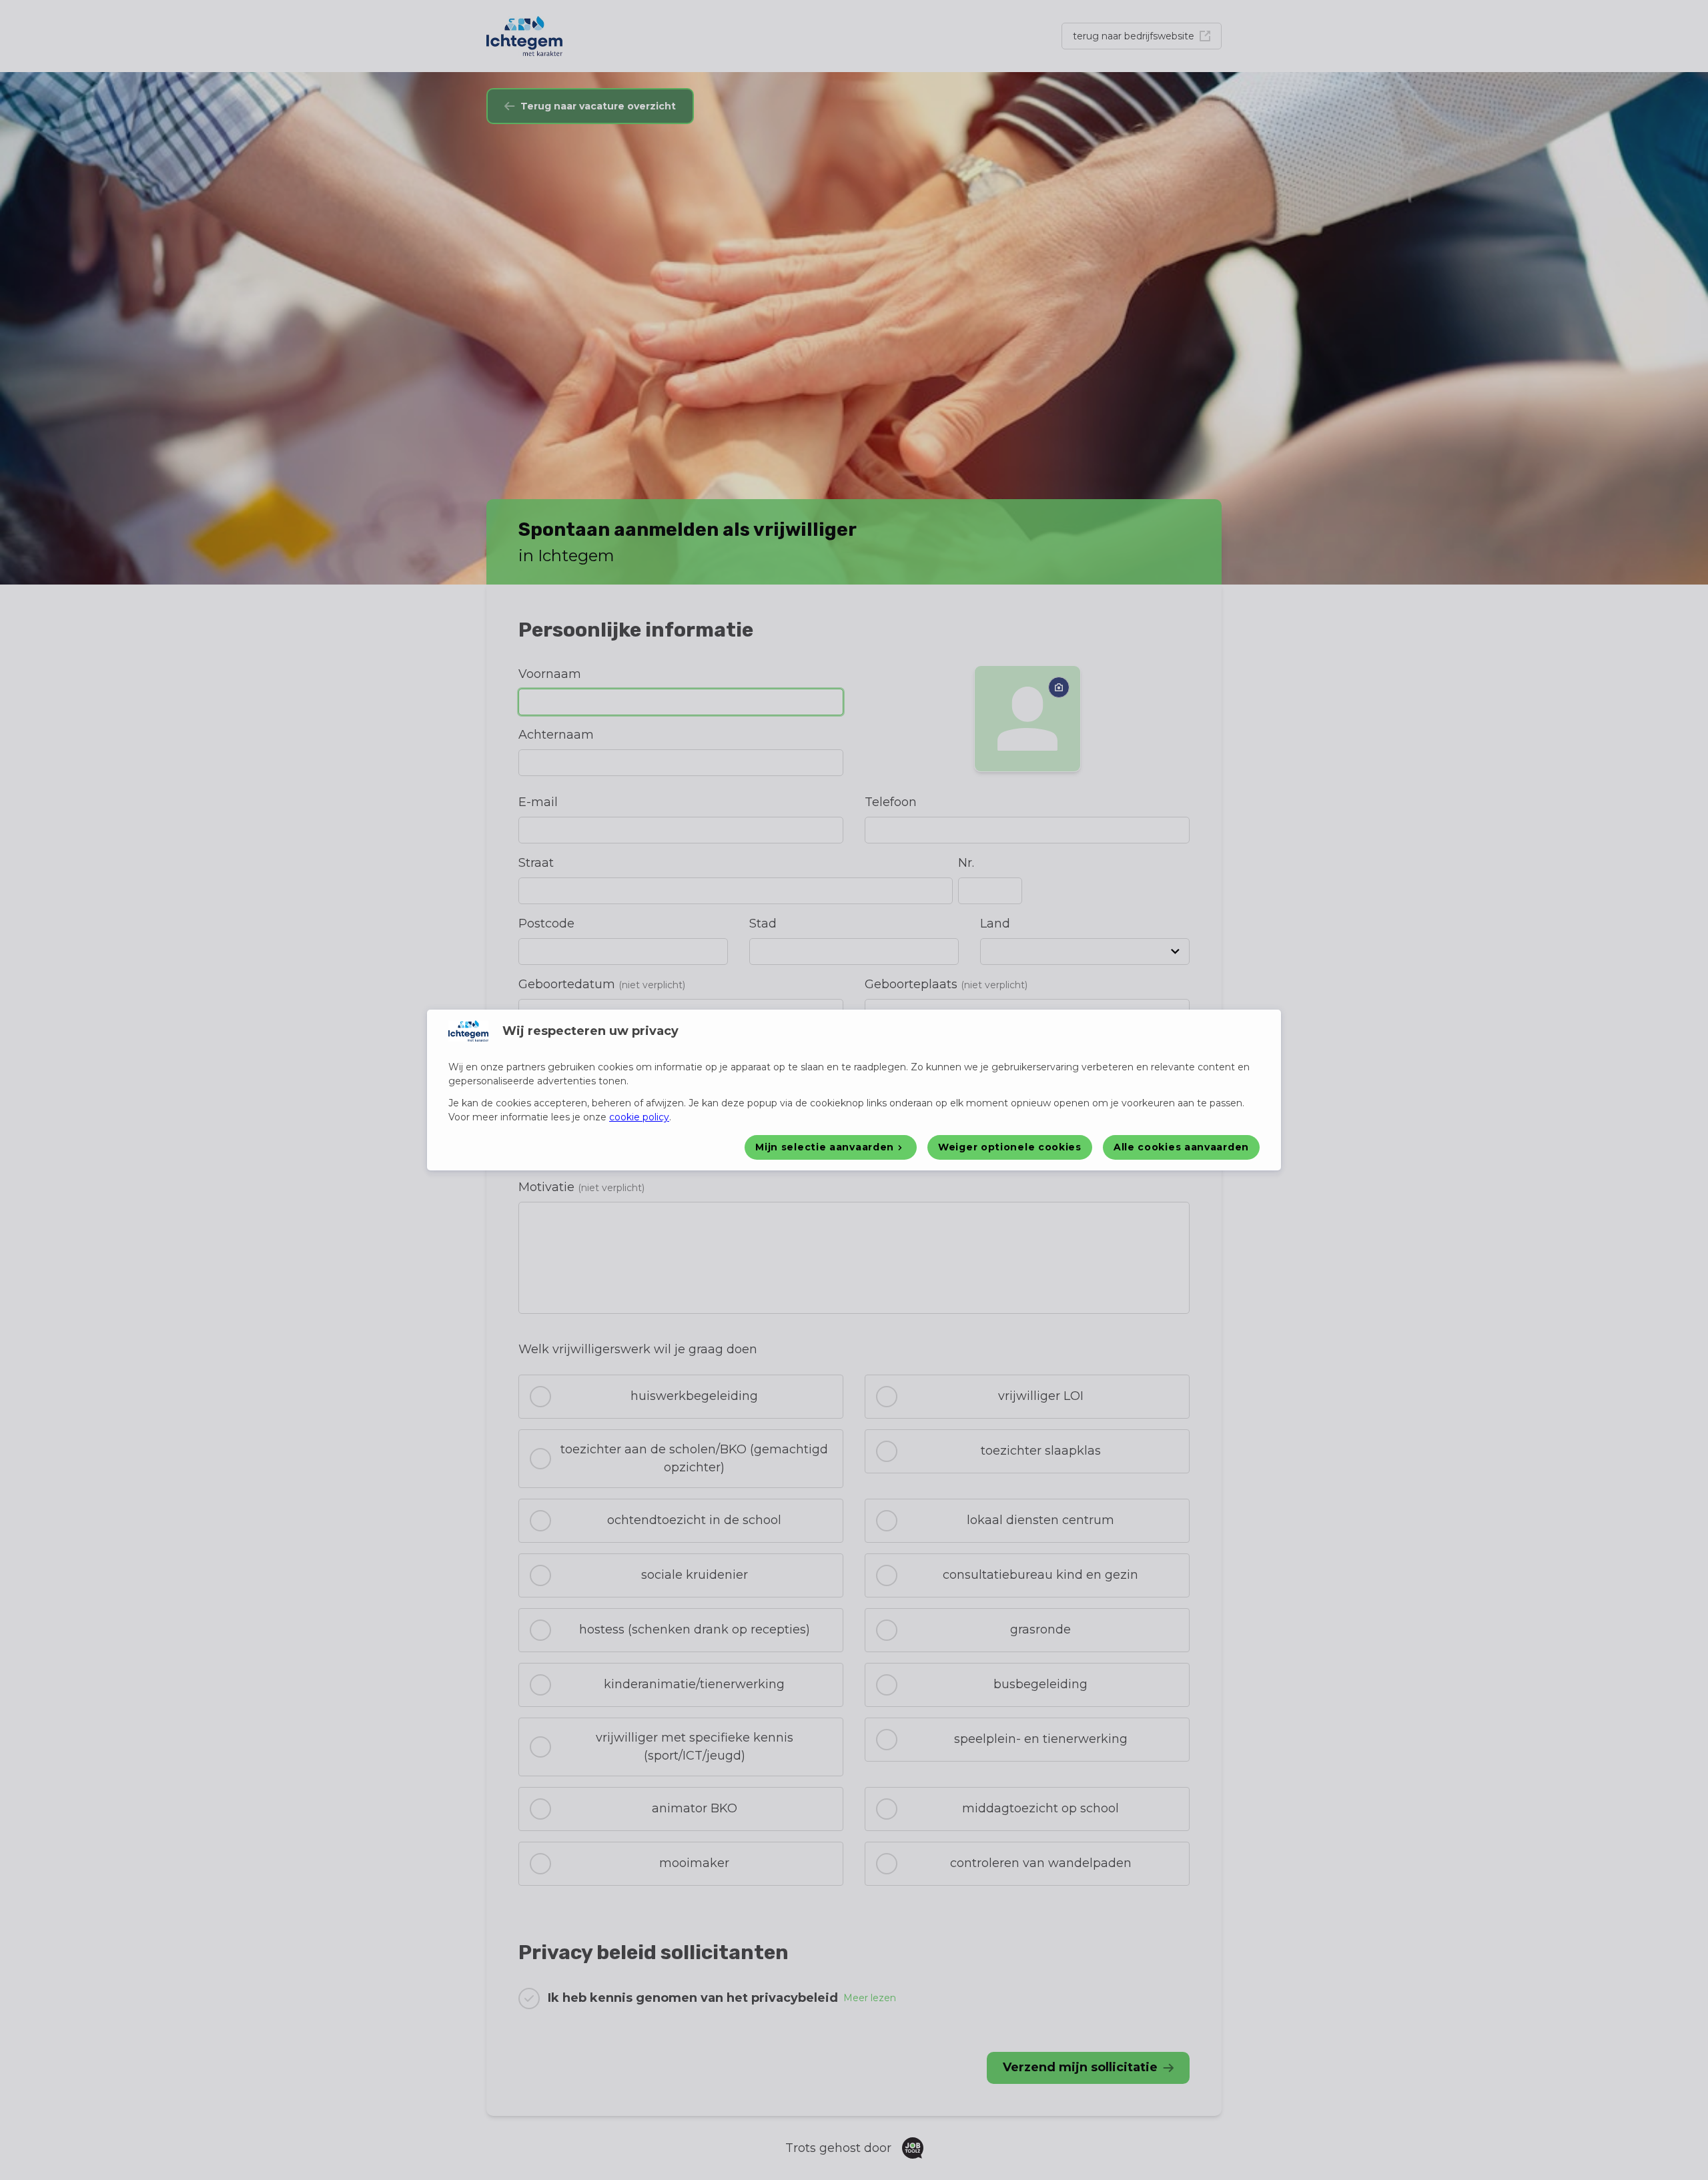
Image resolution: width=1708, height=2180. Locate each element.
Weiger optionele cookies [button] (1010, 1147)
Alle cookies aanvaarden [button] (1181, 1147)
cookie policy (639, 1117)
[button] (831, 1147)
